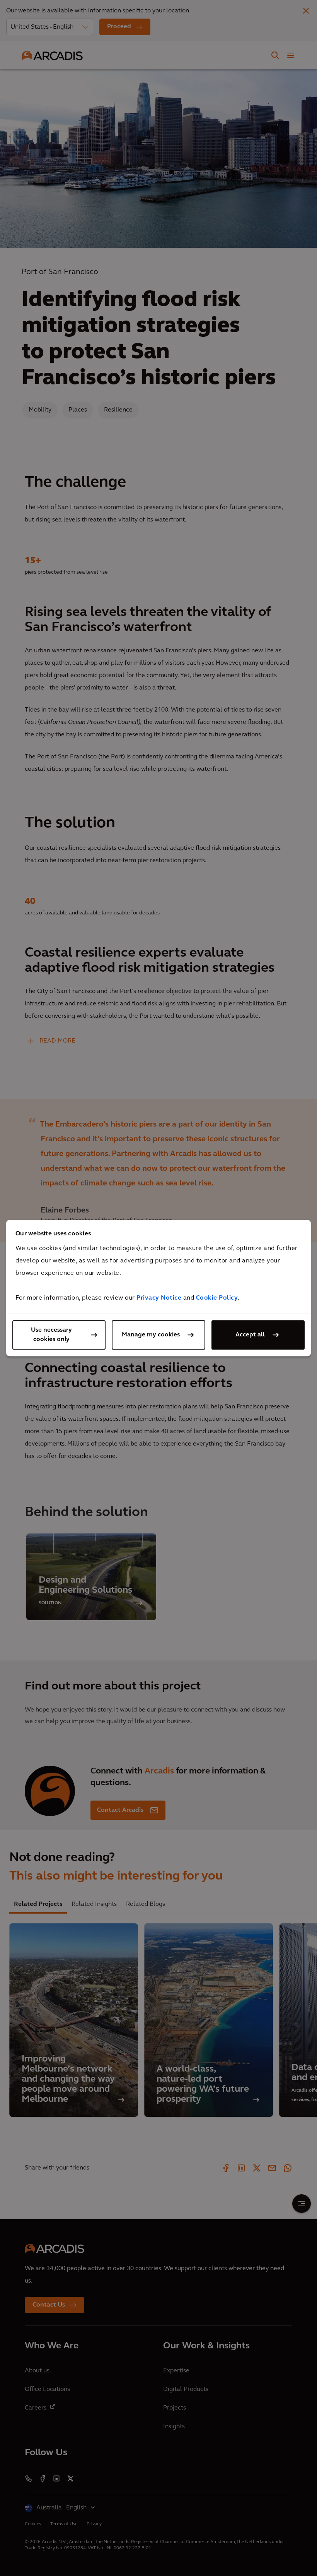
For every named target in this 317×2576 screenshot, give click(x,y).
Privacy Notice (159, 1298)
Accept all (250, 1335)
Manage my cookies (151, 1335)
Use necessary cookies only (51, 1335)
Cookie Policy (217, 1298)
